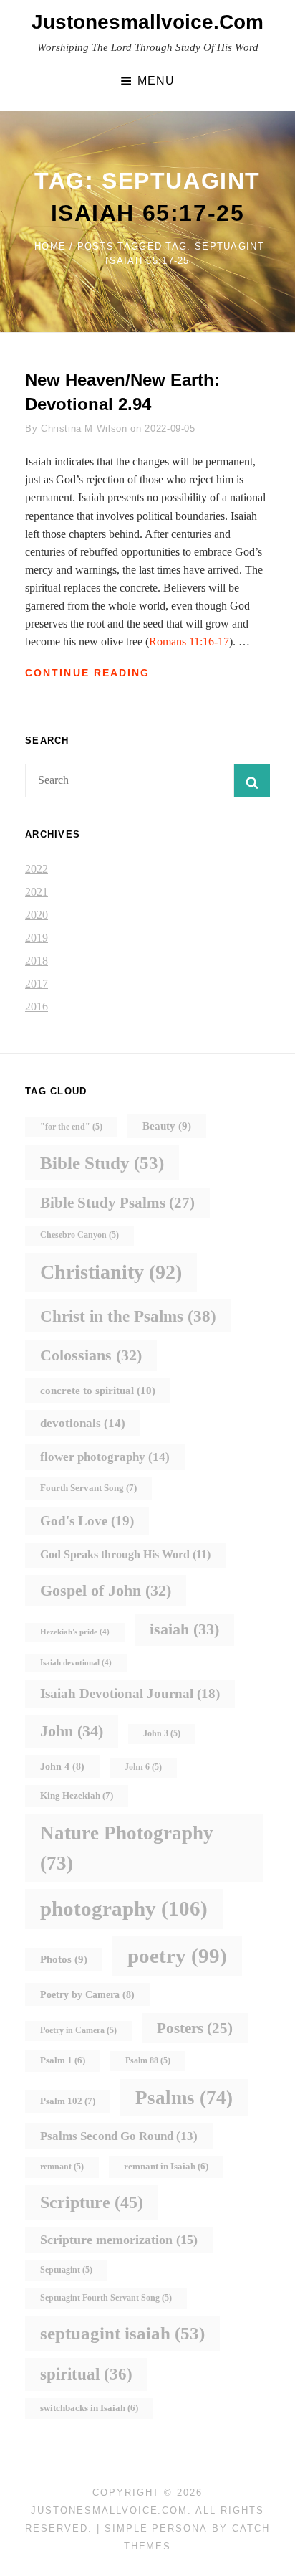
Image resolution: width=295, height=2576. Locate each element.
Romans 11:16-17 (189, 641)
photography (124, 1908)
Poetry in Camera (78, 2031)
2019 (37, 938)
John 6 (143, 1767)
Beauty (167, 1126)
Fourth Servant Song (88, 1488)
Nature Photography (127, 1848)
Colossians (91, 1355)
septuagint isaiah (122, 2333)
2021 (37, 892)
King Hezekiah (77, 1795)
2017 (37, 984)
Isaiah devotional (76, 1663)
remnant (62, 2167)
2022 (37, 869)
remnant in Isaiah (166, 2167)
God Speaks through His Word (125, 1554)
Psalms (184, 2098)
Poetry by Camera (87, 1994)
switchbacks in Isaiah (89, 2408)
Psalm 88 (148, 2061)
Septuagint (66, 2270)
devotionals (83, 1423)
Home (50, 246)
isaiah (184, 1629)
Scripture (92, 2202)
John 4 (62, 1766)
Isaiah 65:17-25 (148, 213)
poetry (177, 1956)
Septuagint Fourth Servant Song (106, 2298)
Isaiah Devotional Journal (130, 1694)
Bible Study (102, 1163)
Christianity (111, 1272)
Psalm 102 (68, 2101)
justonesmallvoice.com (147, 22)
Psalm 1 (63, 2060)
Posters (195, 2028)
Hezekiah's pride (75, 1632)
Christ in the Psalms (128, 1316)
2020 (37, 915)
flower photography (105, 1457)
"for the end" (71, 1127)
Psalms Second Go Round (119, 2136)
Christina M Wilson (84, 428)
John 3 (162, 1734)
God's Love (87, 1521)
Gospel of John (106, 1590)
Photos (64, 1959)
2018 (37, 961)
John (72, 1731)
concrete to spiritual (98, 1390)
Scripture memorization (119, 2240)
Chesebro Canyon (79, 1235)
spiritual (86, 2374)
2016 (37, 1007)
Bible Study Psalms (117, 1203)
